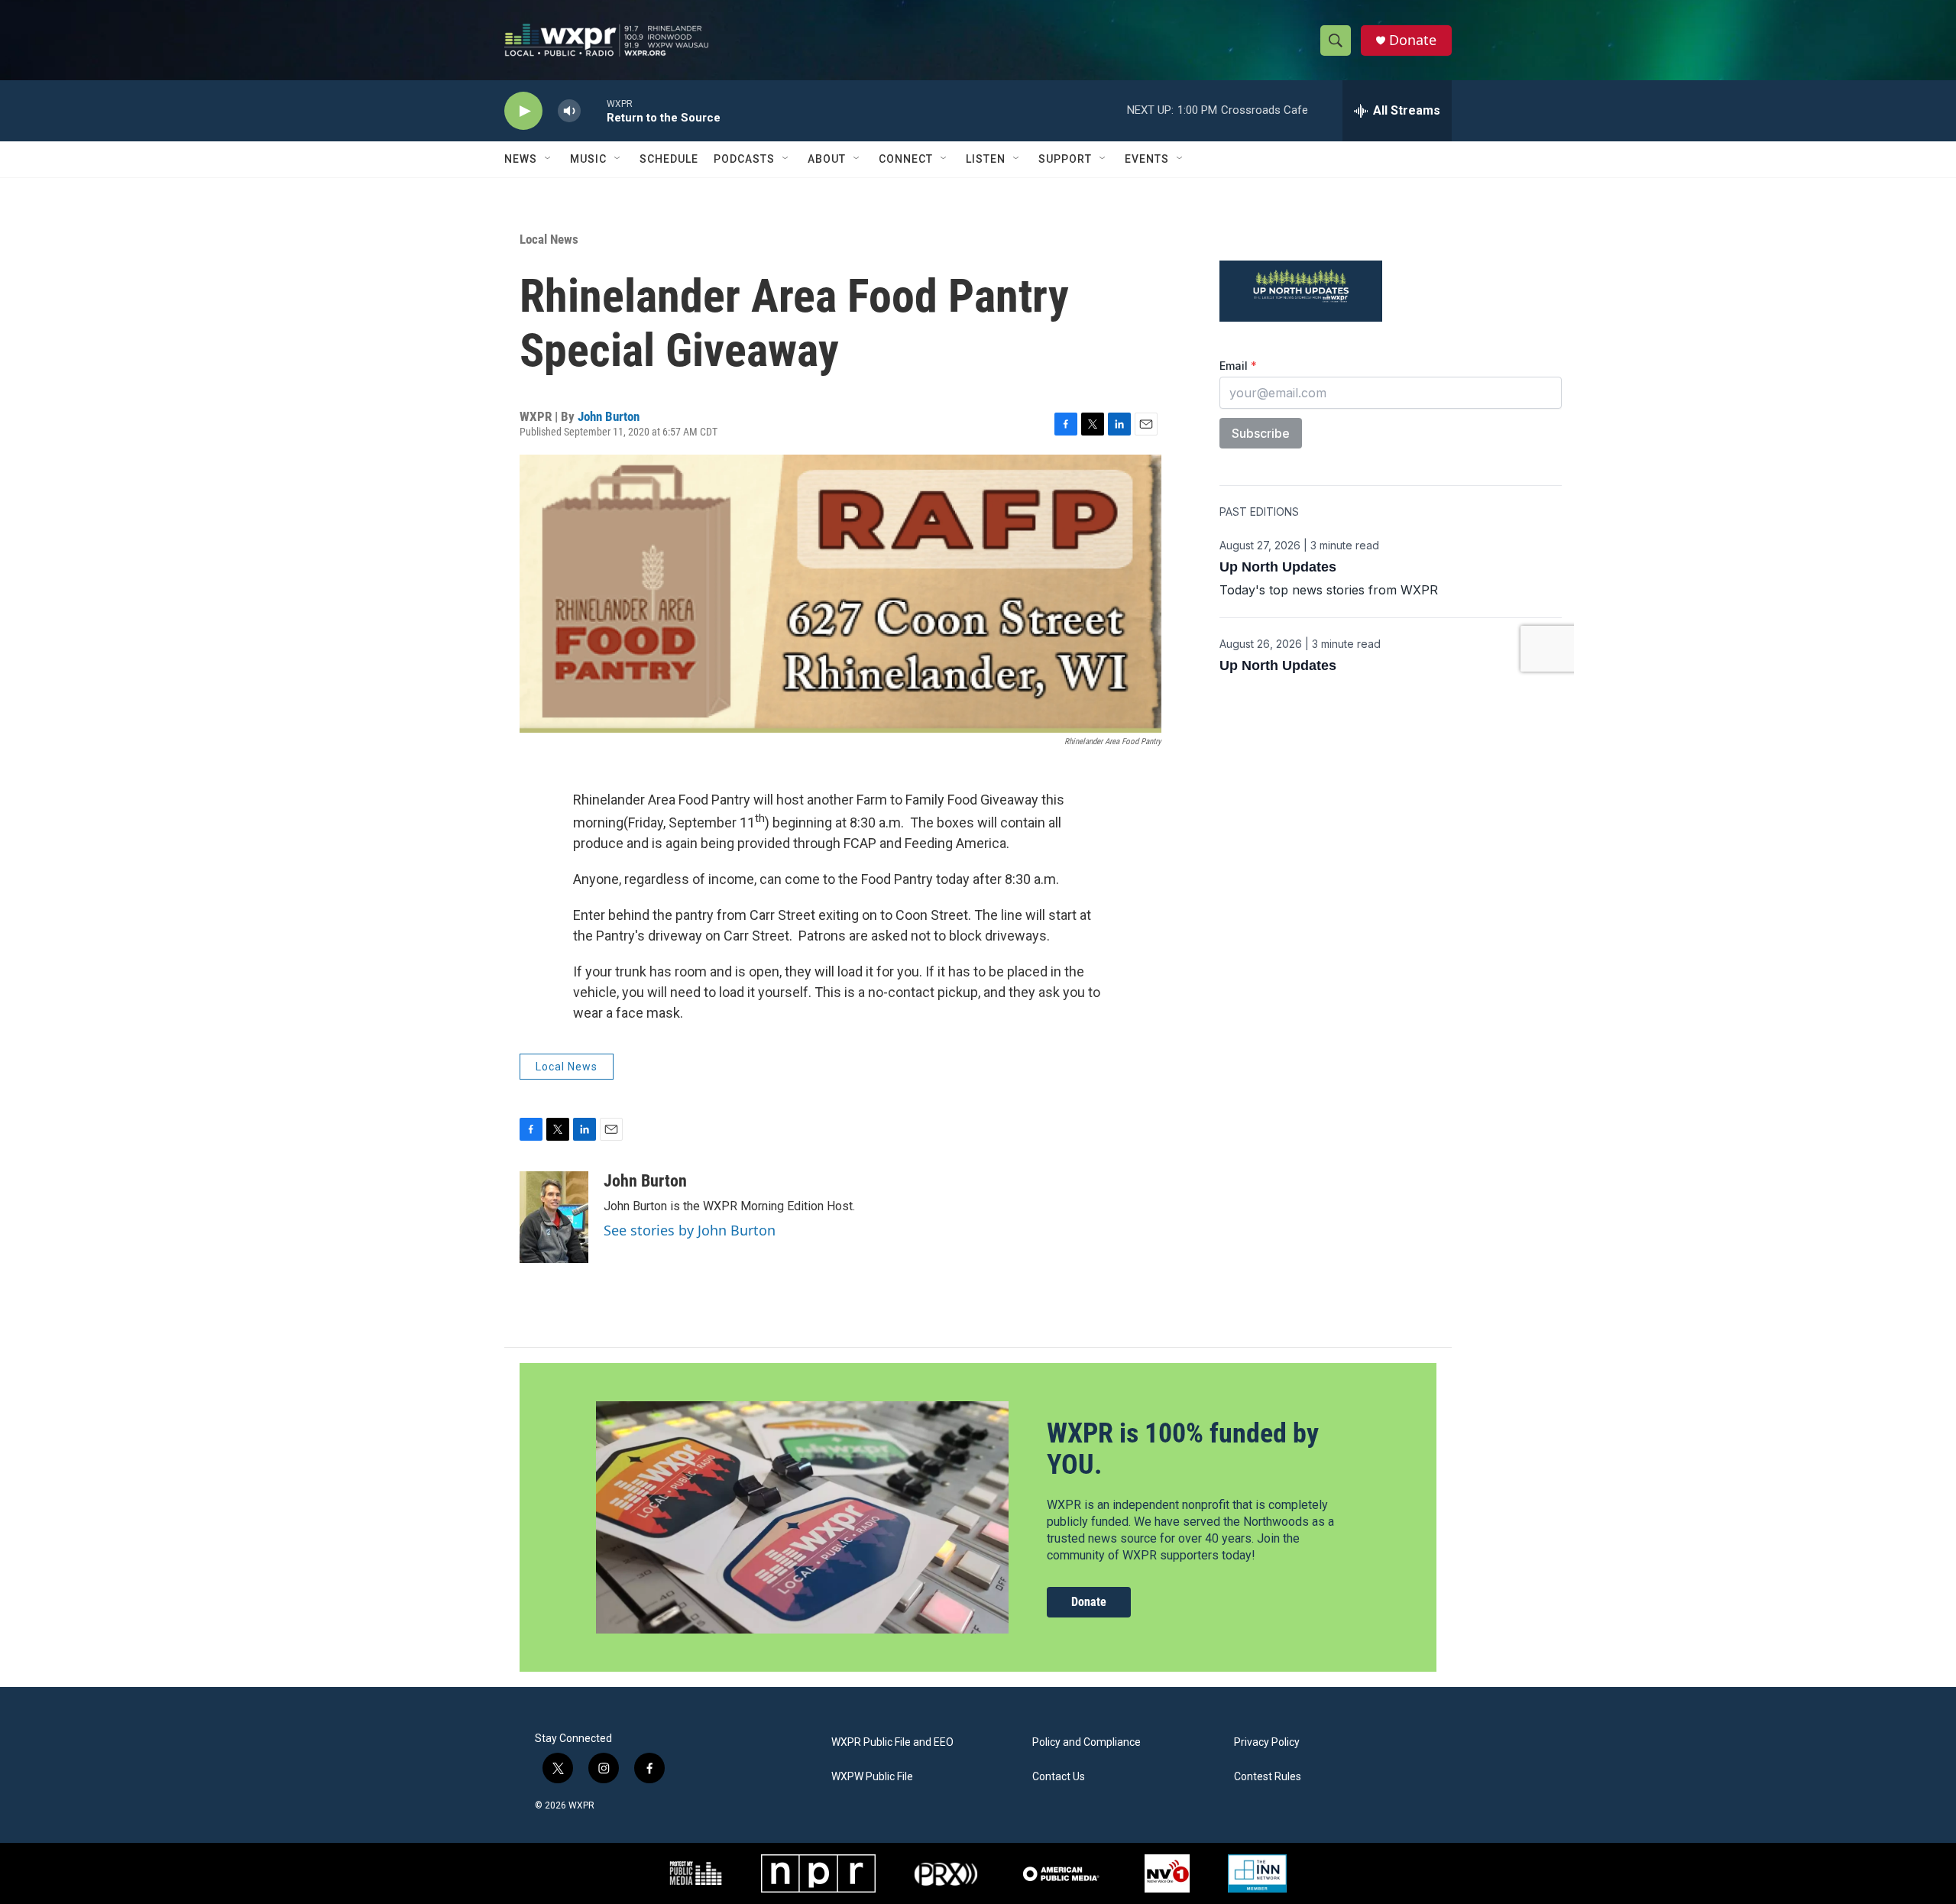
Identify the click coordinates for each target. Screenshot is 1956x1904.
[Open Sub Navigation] (549, 159)
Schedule (669, 159)
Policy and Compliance (1086, 1742)
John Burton (609, 416)
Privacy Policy (1267, 1742)
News (521, 159)
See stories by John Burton (690, 1230)
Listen (986, 159)
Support (1065, 159)
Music (588, 159)
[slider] (594, 110)
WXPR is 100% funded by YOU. (1183, 1449)
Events (1147, 159)
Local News (549, 239)
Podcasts (744, 159)
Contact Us (1059, 1777)
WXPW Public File (872, 1777)
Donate (1413, 40)
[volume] (569, 111)
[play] (523, 111)
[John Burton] (554, 1217)
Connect (906, 159)
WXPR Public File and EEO (892, 1742)
